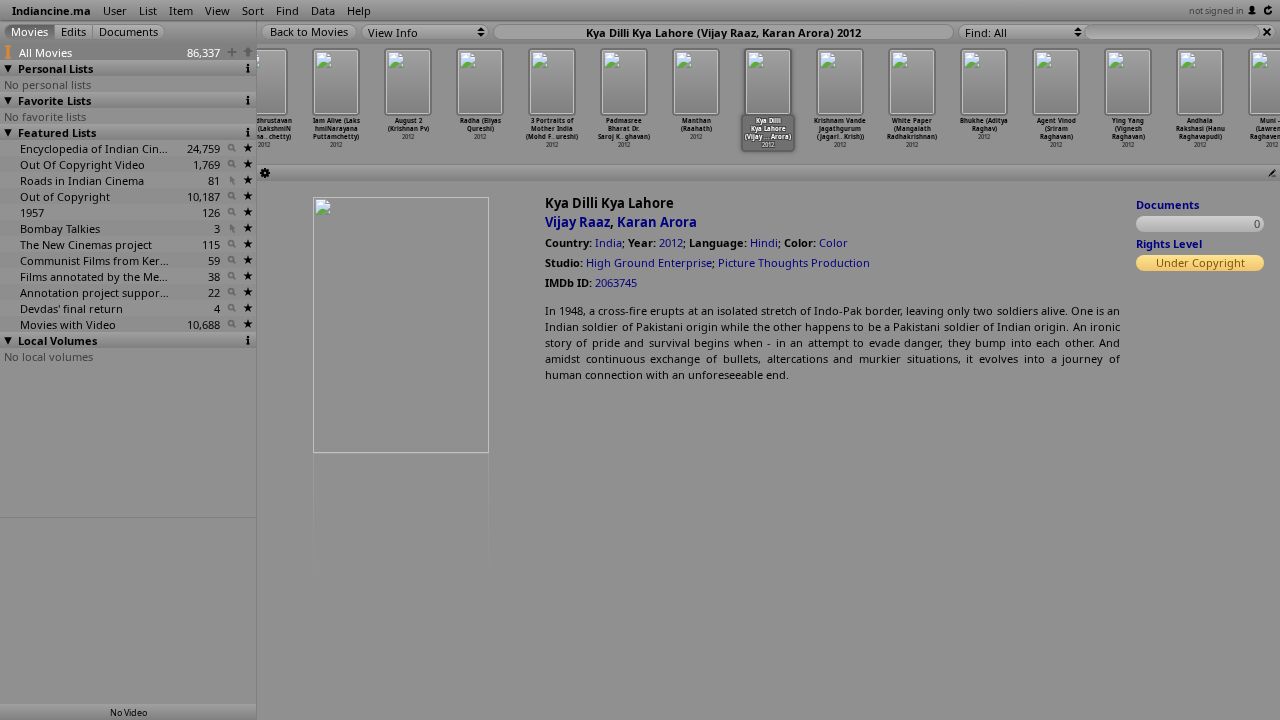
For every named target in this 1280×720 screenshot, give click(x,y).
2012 (671, 242)
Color (833, 242)
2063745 (616, 282)
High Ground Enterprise (649, 262)
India (608, 242)
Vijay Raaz (577, 222)
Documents (1167, 204)
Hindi (764, 242)
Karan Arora (657, 222)
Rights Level (1169, 243)
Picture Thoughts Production (794, 262)
